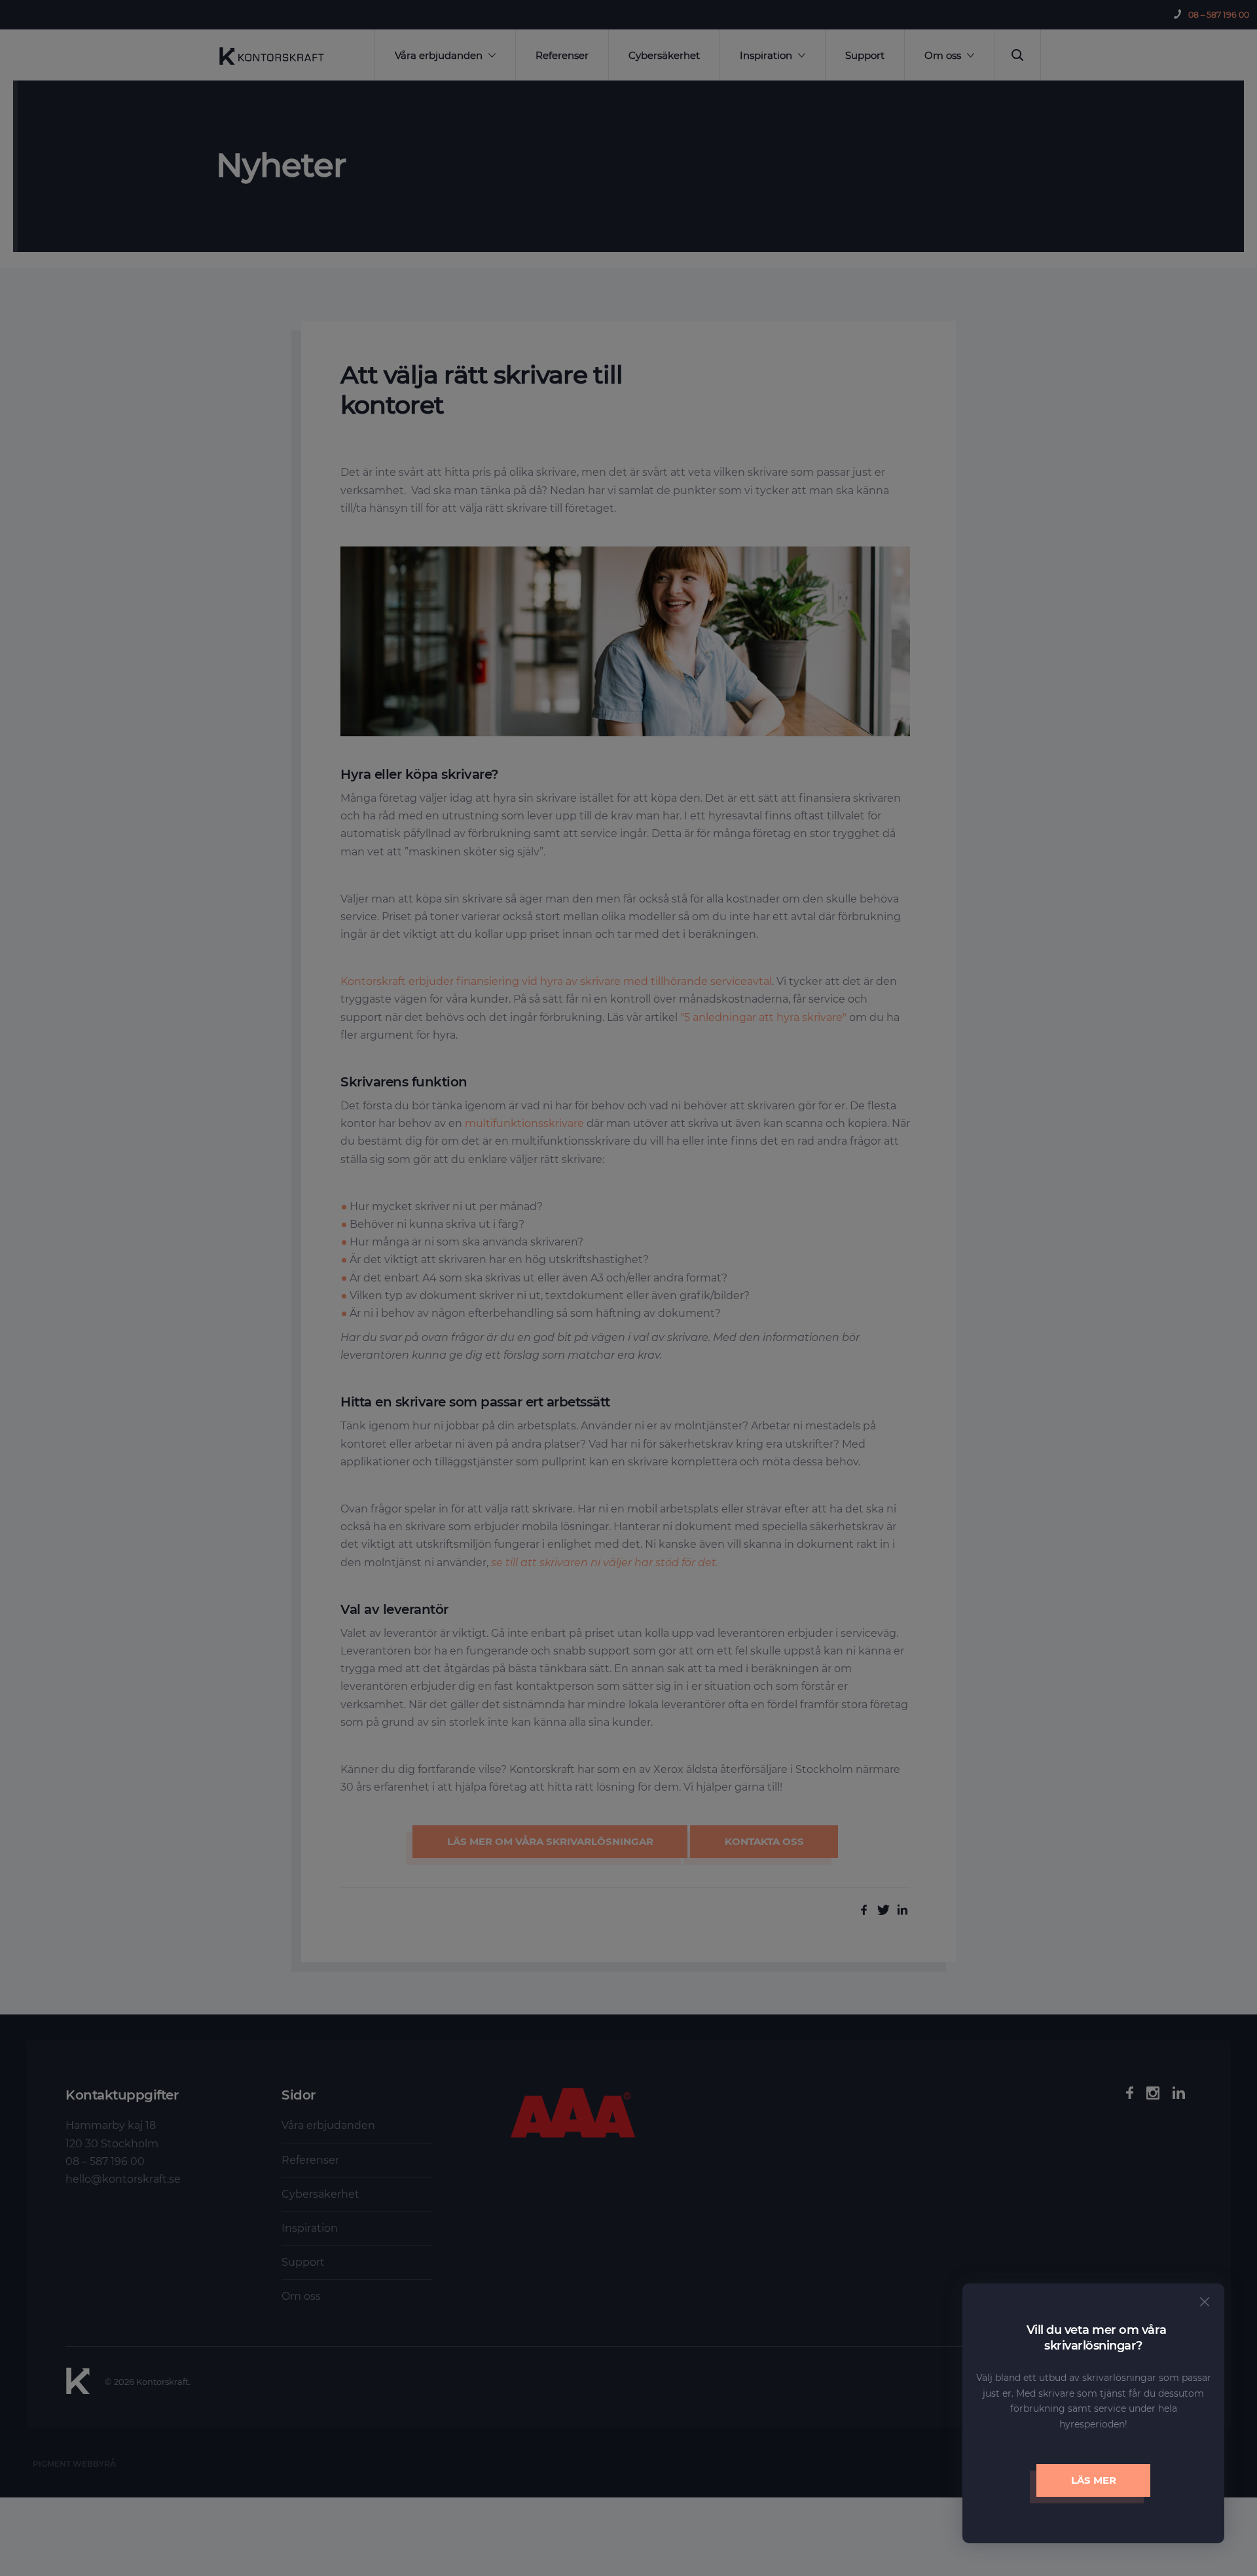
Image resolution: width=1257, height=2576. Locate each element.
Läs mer (1094, 2480)
